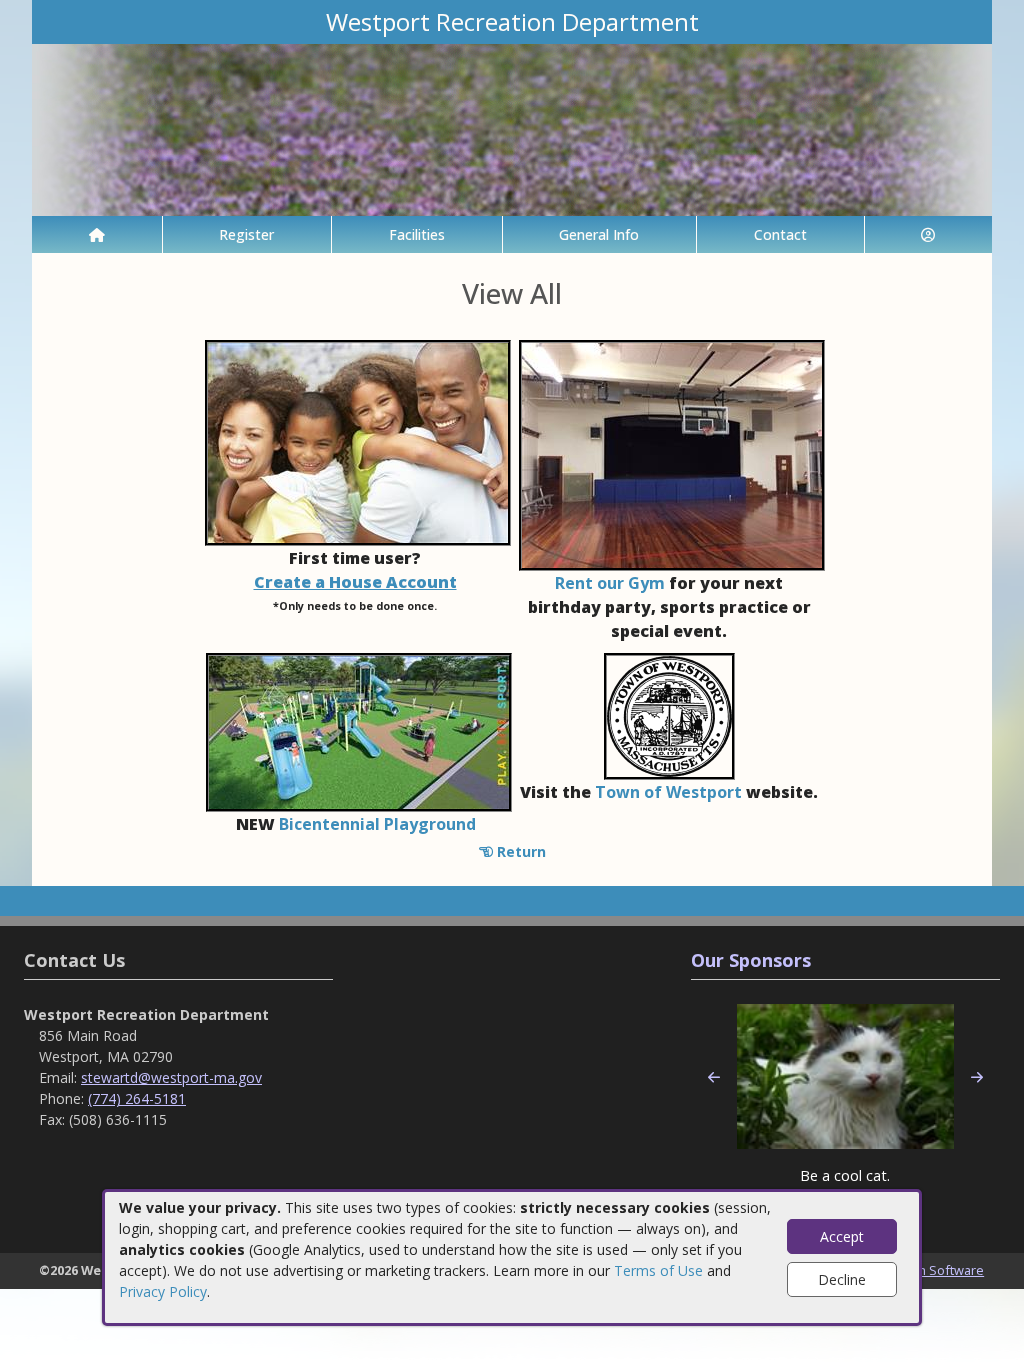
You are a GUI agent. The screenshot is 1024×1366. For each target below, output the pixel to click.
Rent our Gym (610, 583)
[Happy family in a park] (358, 440)
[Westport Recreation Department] (512, 128)
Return (519, 851)
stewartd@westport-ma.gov (171, 1077)
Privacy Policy (163, 1291)
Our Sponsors (751, 960)
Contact (780, 234)
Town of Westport (668, 792)
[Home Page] (97, 234)
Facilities (417, 234)
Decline (842, 1279)
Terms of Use (658, 1270)
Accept (842, 1236)
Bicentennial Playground (377, 824)
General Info (599, 234)
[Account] (929, 234)
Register (246, 234)
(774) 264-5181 (137, 1098)
